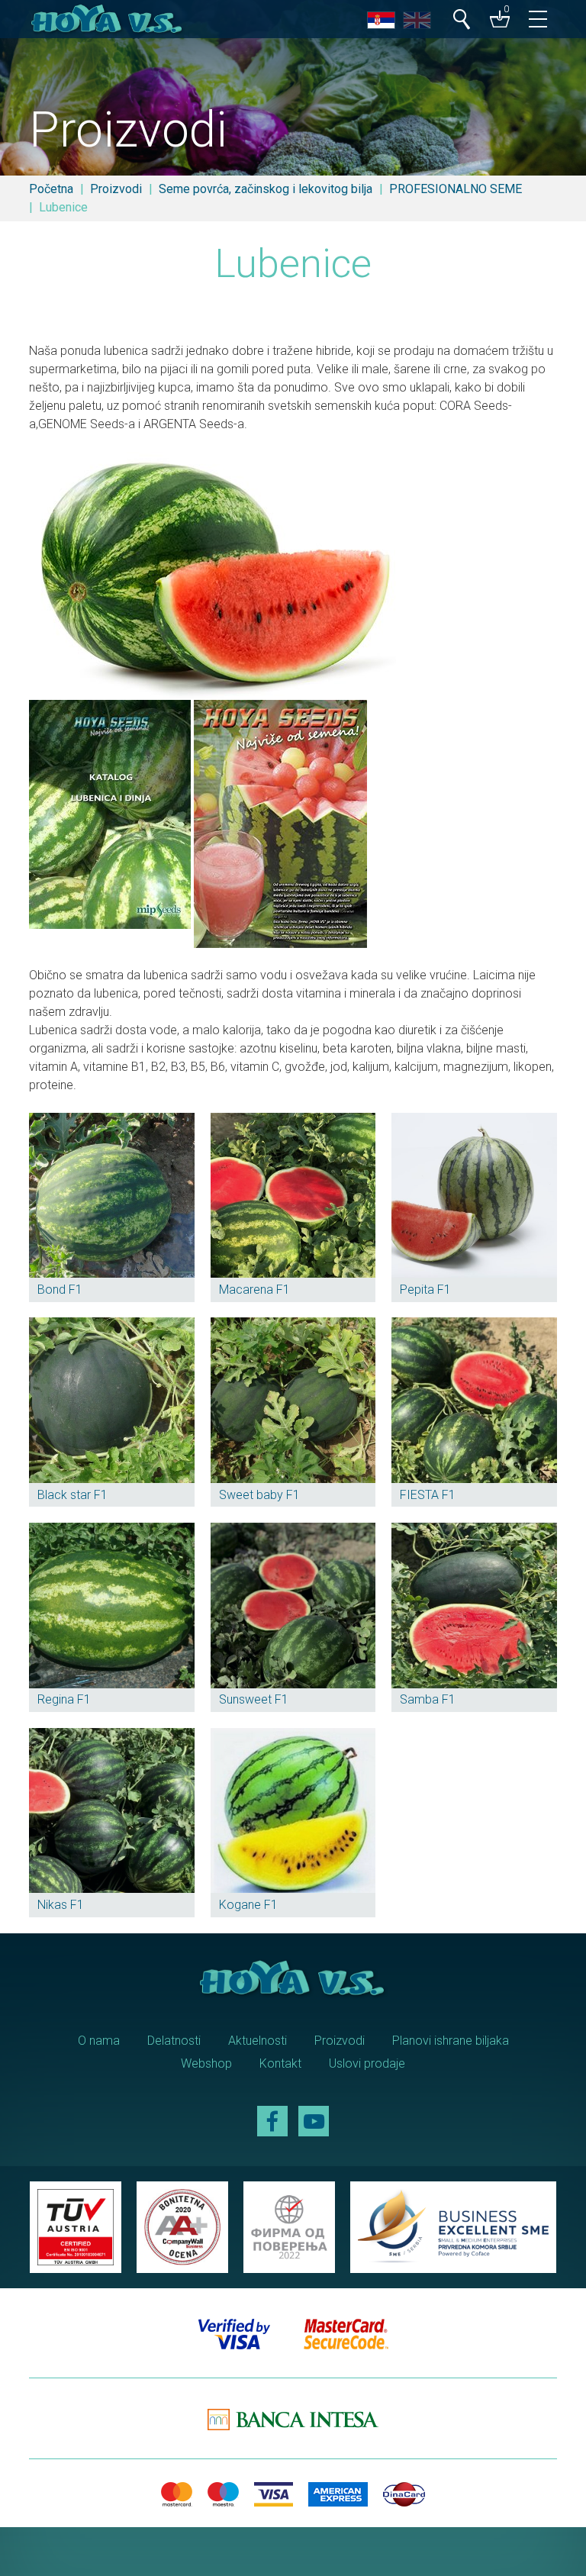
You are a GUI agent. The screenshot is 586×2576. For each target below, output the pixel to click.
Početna (51, 189)
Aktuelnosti (258, 2041)
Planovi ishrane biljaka (451, 2041)
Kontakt (280, 2063)
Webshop (206, 2063)
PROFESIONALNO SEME (456, 189)
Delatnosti (174, 2041)
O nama (99, 2041)
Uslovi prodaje (367, 2063)
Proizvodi (116, 189)
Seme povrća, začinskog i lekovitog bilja (266, 189)
